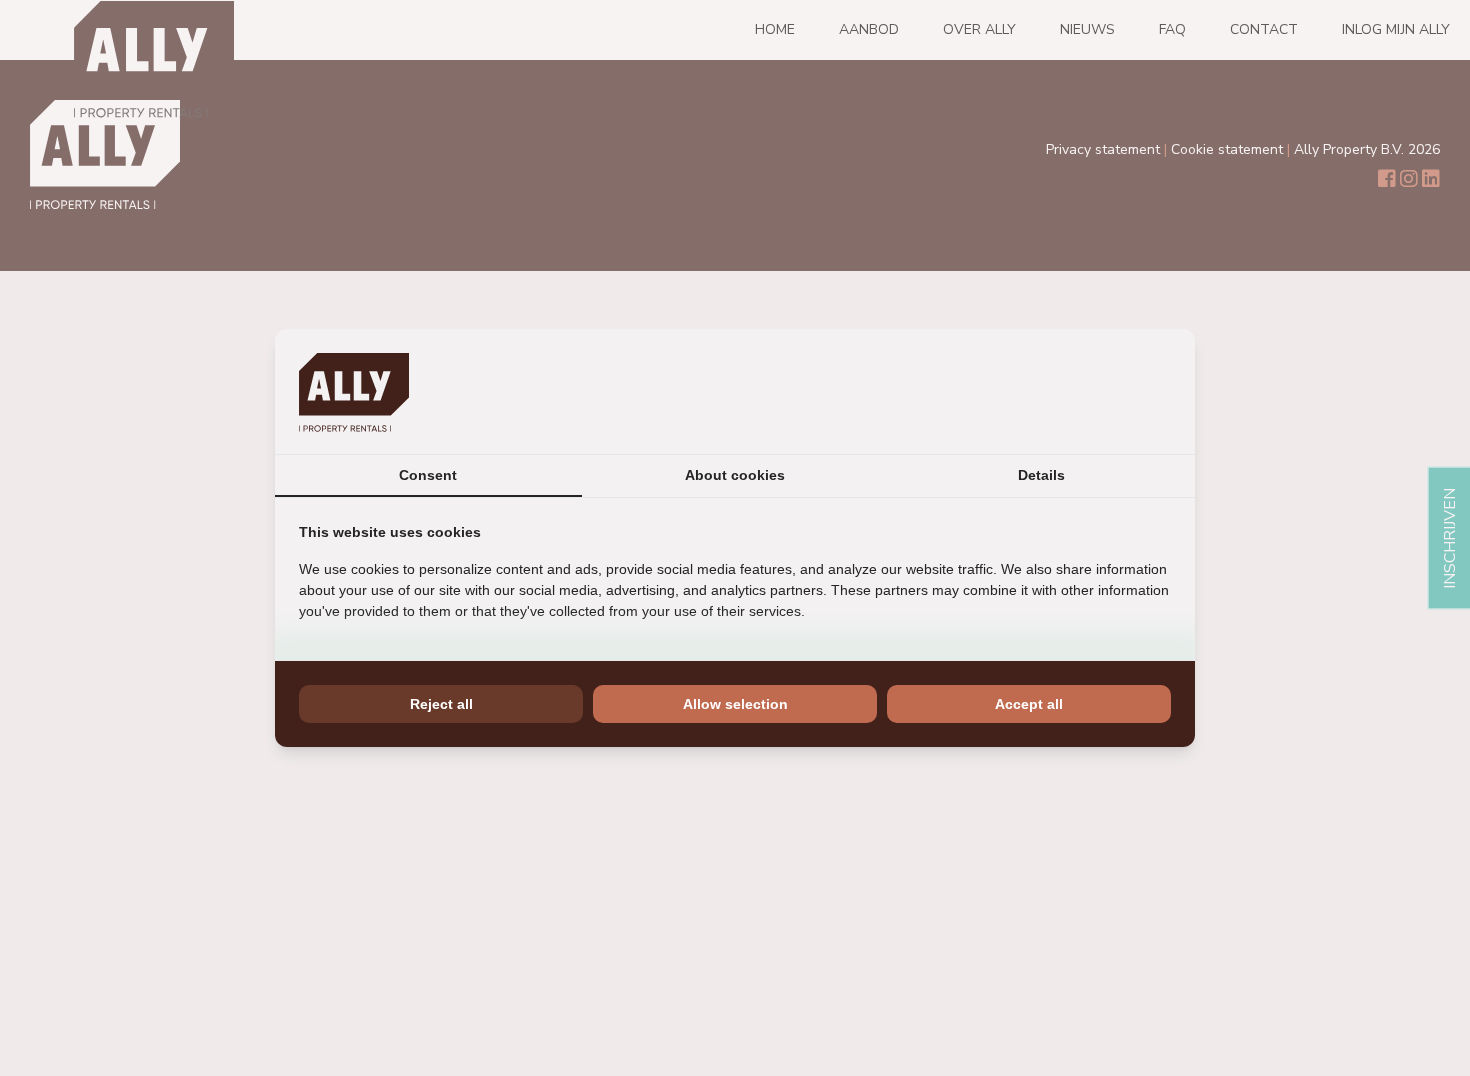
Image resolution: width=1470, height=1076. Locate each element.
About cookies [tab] (735, 475)
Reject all (441, 704)
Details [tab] (1041, 475)
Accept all (1029, 704)
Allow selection (735, 704)
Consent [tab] (428, 475)
